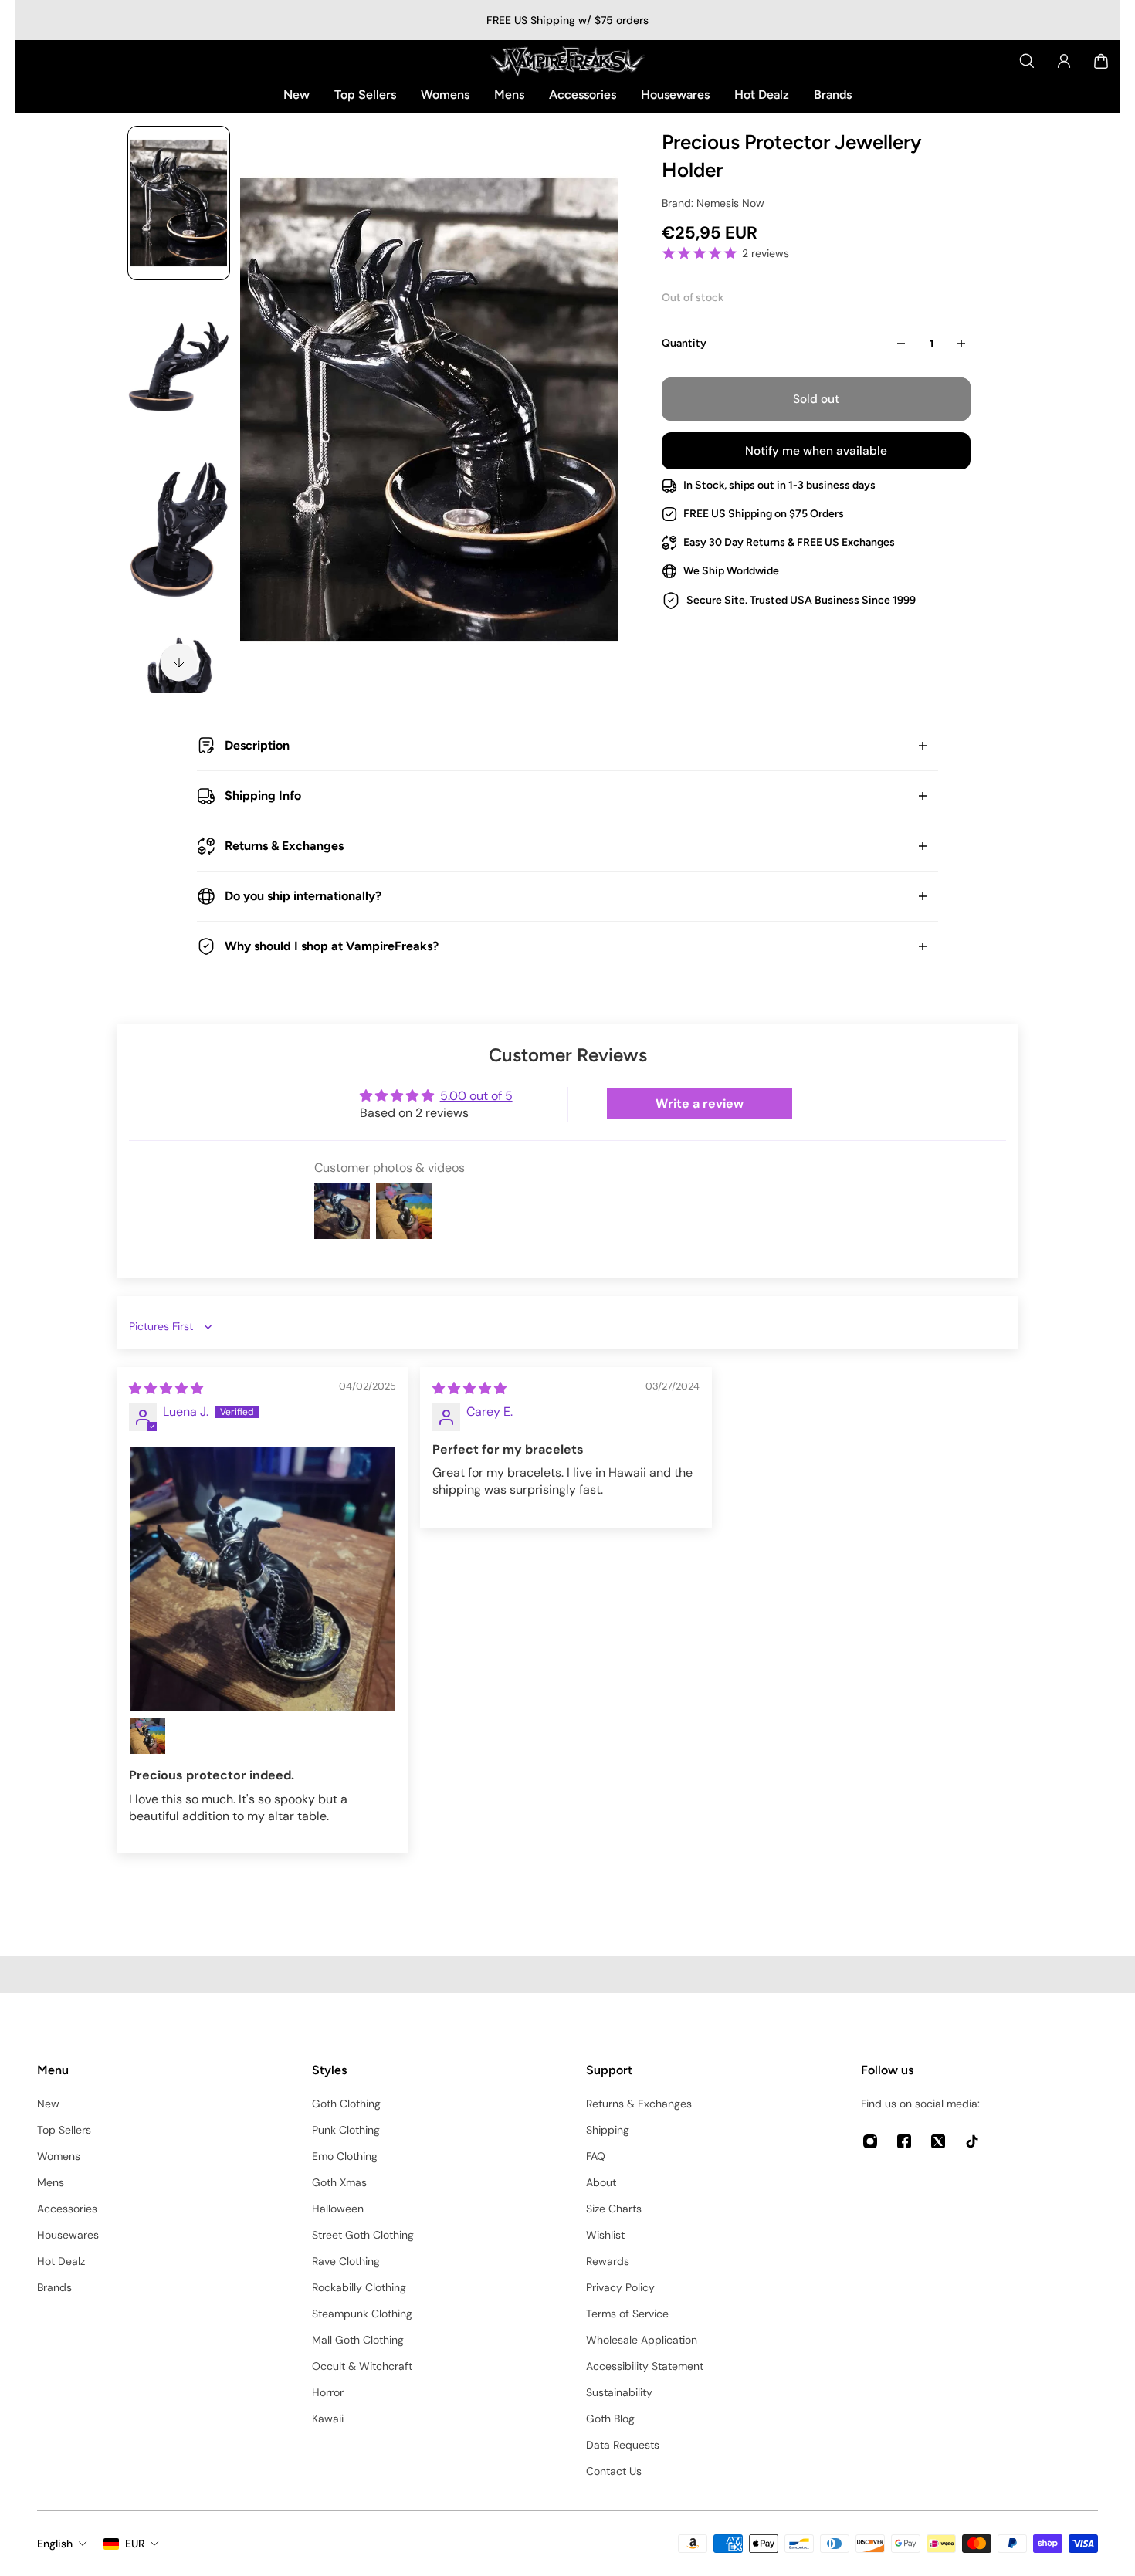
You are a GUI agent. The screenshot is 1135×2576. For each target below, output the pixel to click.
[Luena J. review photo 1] (263, 1579)
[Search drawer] (1027, 61)
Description (257, 745)
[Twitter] (938, 2141)
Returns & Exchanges (284, 846)
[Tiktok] (972, 2141)
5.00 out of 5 (476, 1096)
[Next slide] (179, 662)
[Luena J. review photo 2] (147, 1736)
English (55, 2544)
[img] (166, 1388)
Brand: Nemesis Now (713, 203)
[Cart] (1101, 61)
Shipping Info (263, 795)
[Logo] (567, 61)
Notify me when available (816, 451)
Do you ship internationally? (303, 896)
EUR (135, 2544)
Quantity (684, 343)
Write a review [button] (700, 1104)
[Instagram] (870, 2141)
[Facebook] (904, 2141)
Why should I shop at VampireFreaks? (332, 946)
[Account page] (1064, 61)
